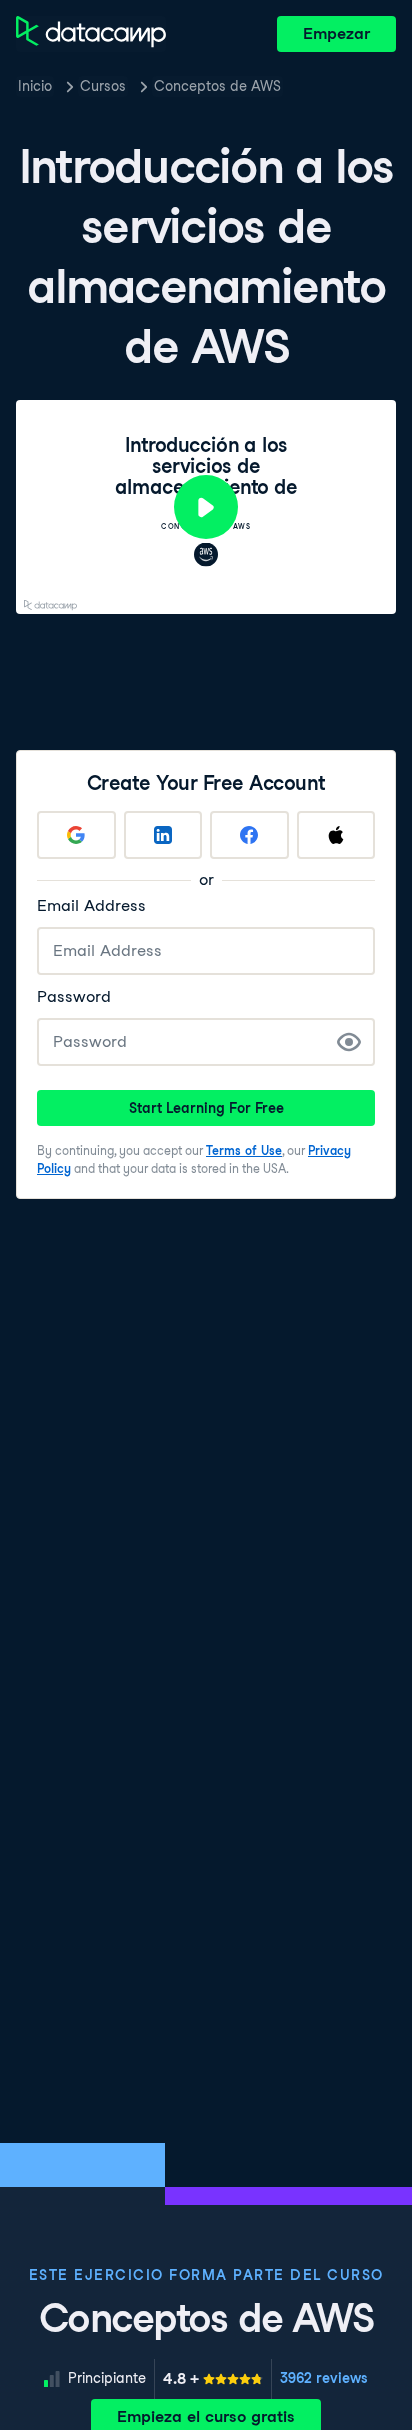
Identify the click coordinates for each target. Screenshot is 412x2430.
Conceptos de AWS (217, 86)
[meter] (213, 2379)
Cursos (103, 86)
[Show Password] (349, 1042)
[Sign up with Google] (76, 835)
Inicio (35, 86)
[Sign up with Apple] (336, 835)
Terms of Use (244, 1150)
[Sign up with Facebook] (249, 835)
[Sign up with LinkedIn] (163, 835)
